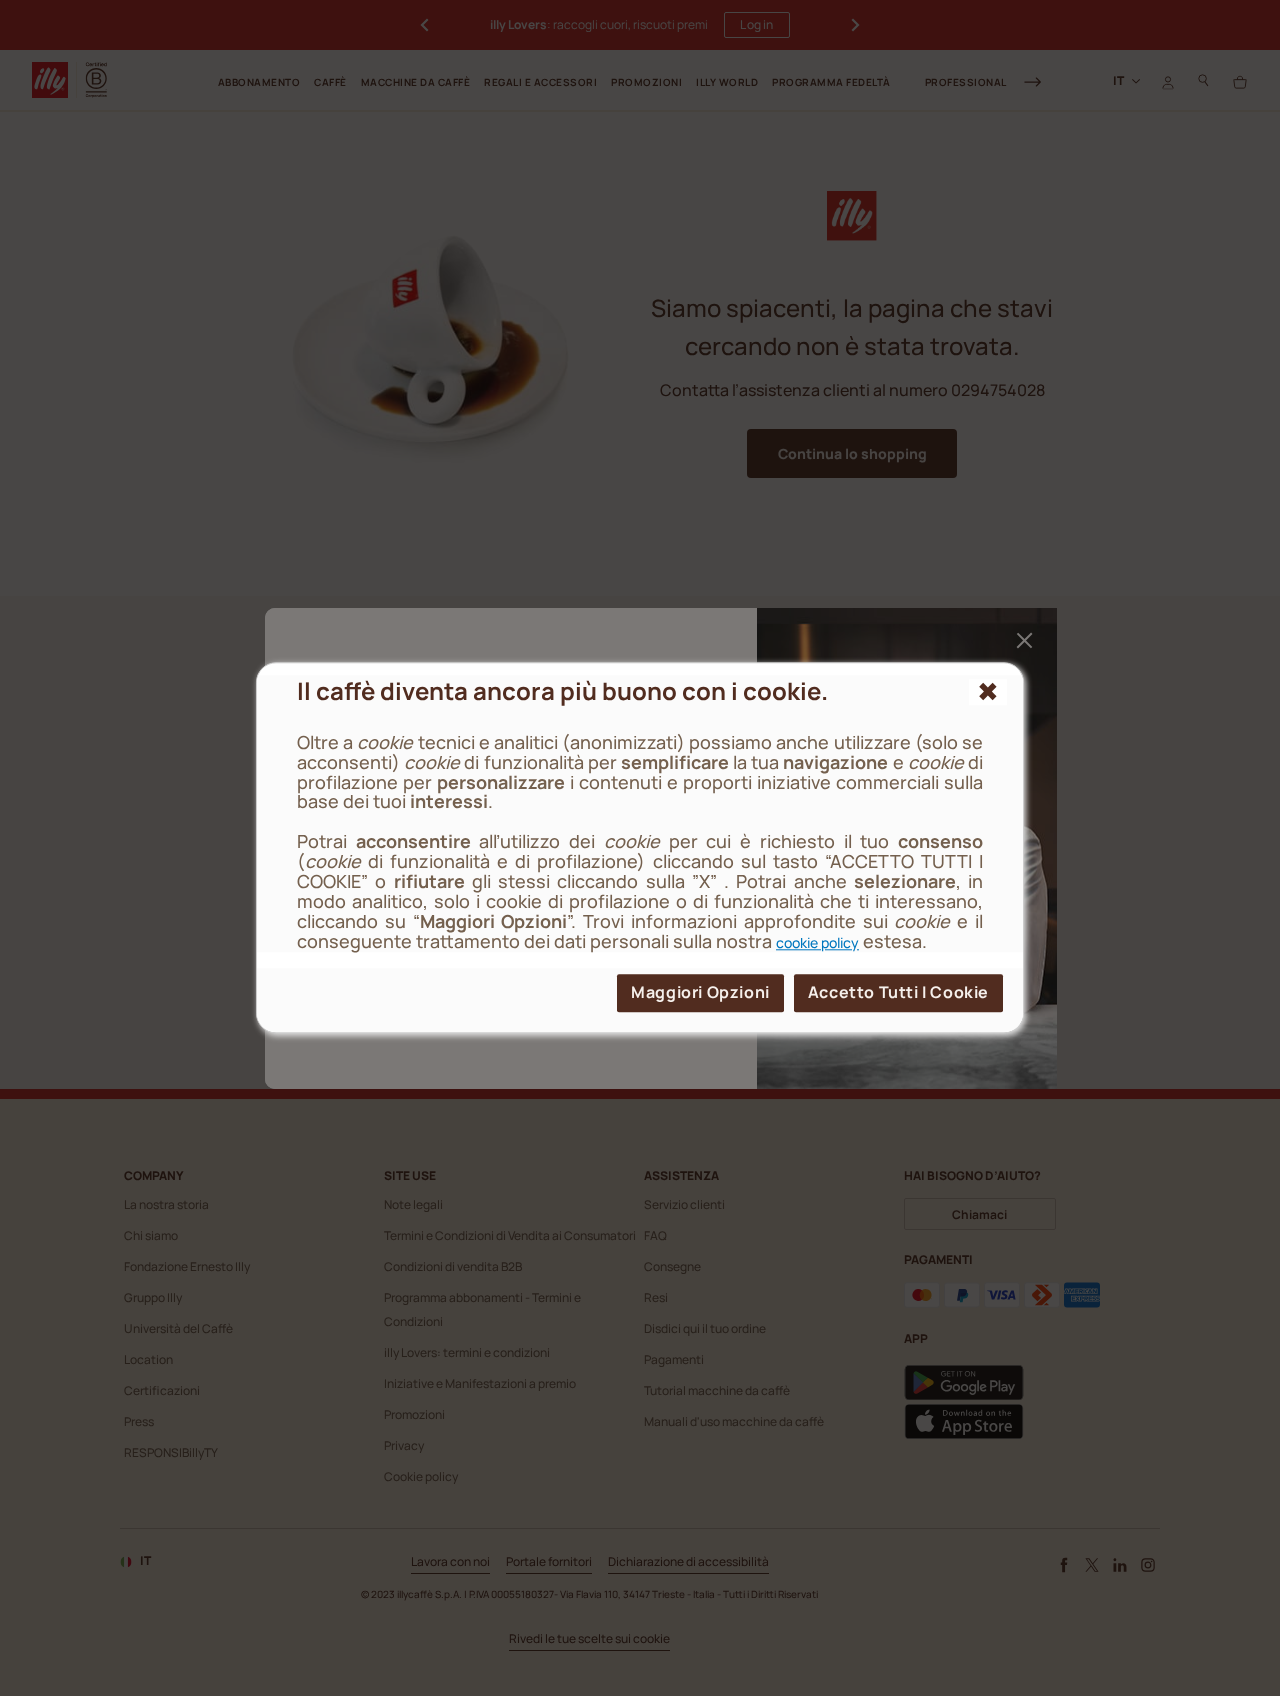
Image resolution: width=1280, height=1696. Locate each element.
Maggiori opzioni (700, 993)
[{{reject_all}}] (988, 692)
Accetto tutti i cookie (898, 993)
